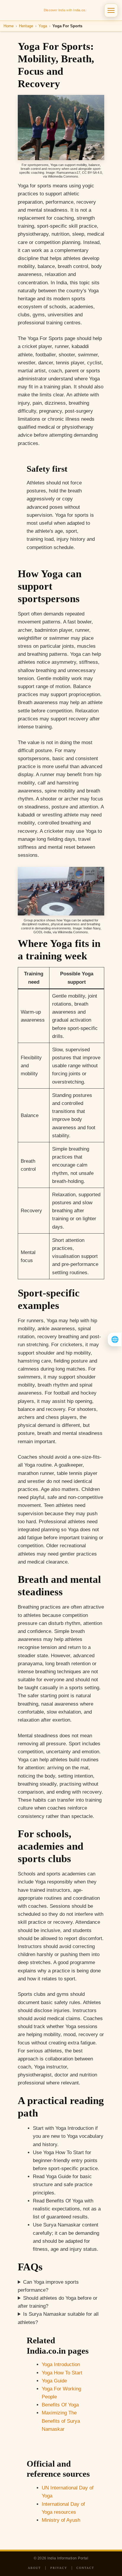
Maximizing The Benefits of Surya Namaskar (61, 2421)
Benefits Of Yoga (60, 2405)
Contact (85, 2568)
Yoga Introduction (61, 2364)
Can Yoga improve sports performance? (48, 2286)
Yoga (43, 26)
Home (9, 26)
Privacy (59, 2568)
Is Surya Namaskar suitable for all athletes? (58, 2318)
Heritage (26, 26)
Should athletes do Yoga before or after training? (58, 2302)
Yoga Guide (54, 2381)
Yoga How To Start (62, 2373)
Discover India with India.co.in (66, 10)
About (34, 2568)
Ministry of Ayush (61, 2520)
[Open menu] (111, 10)
